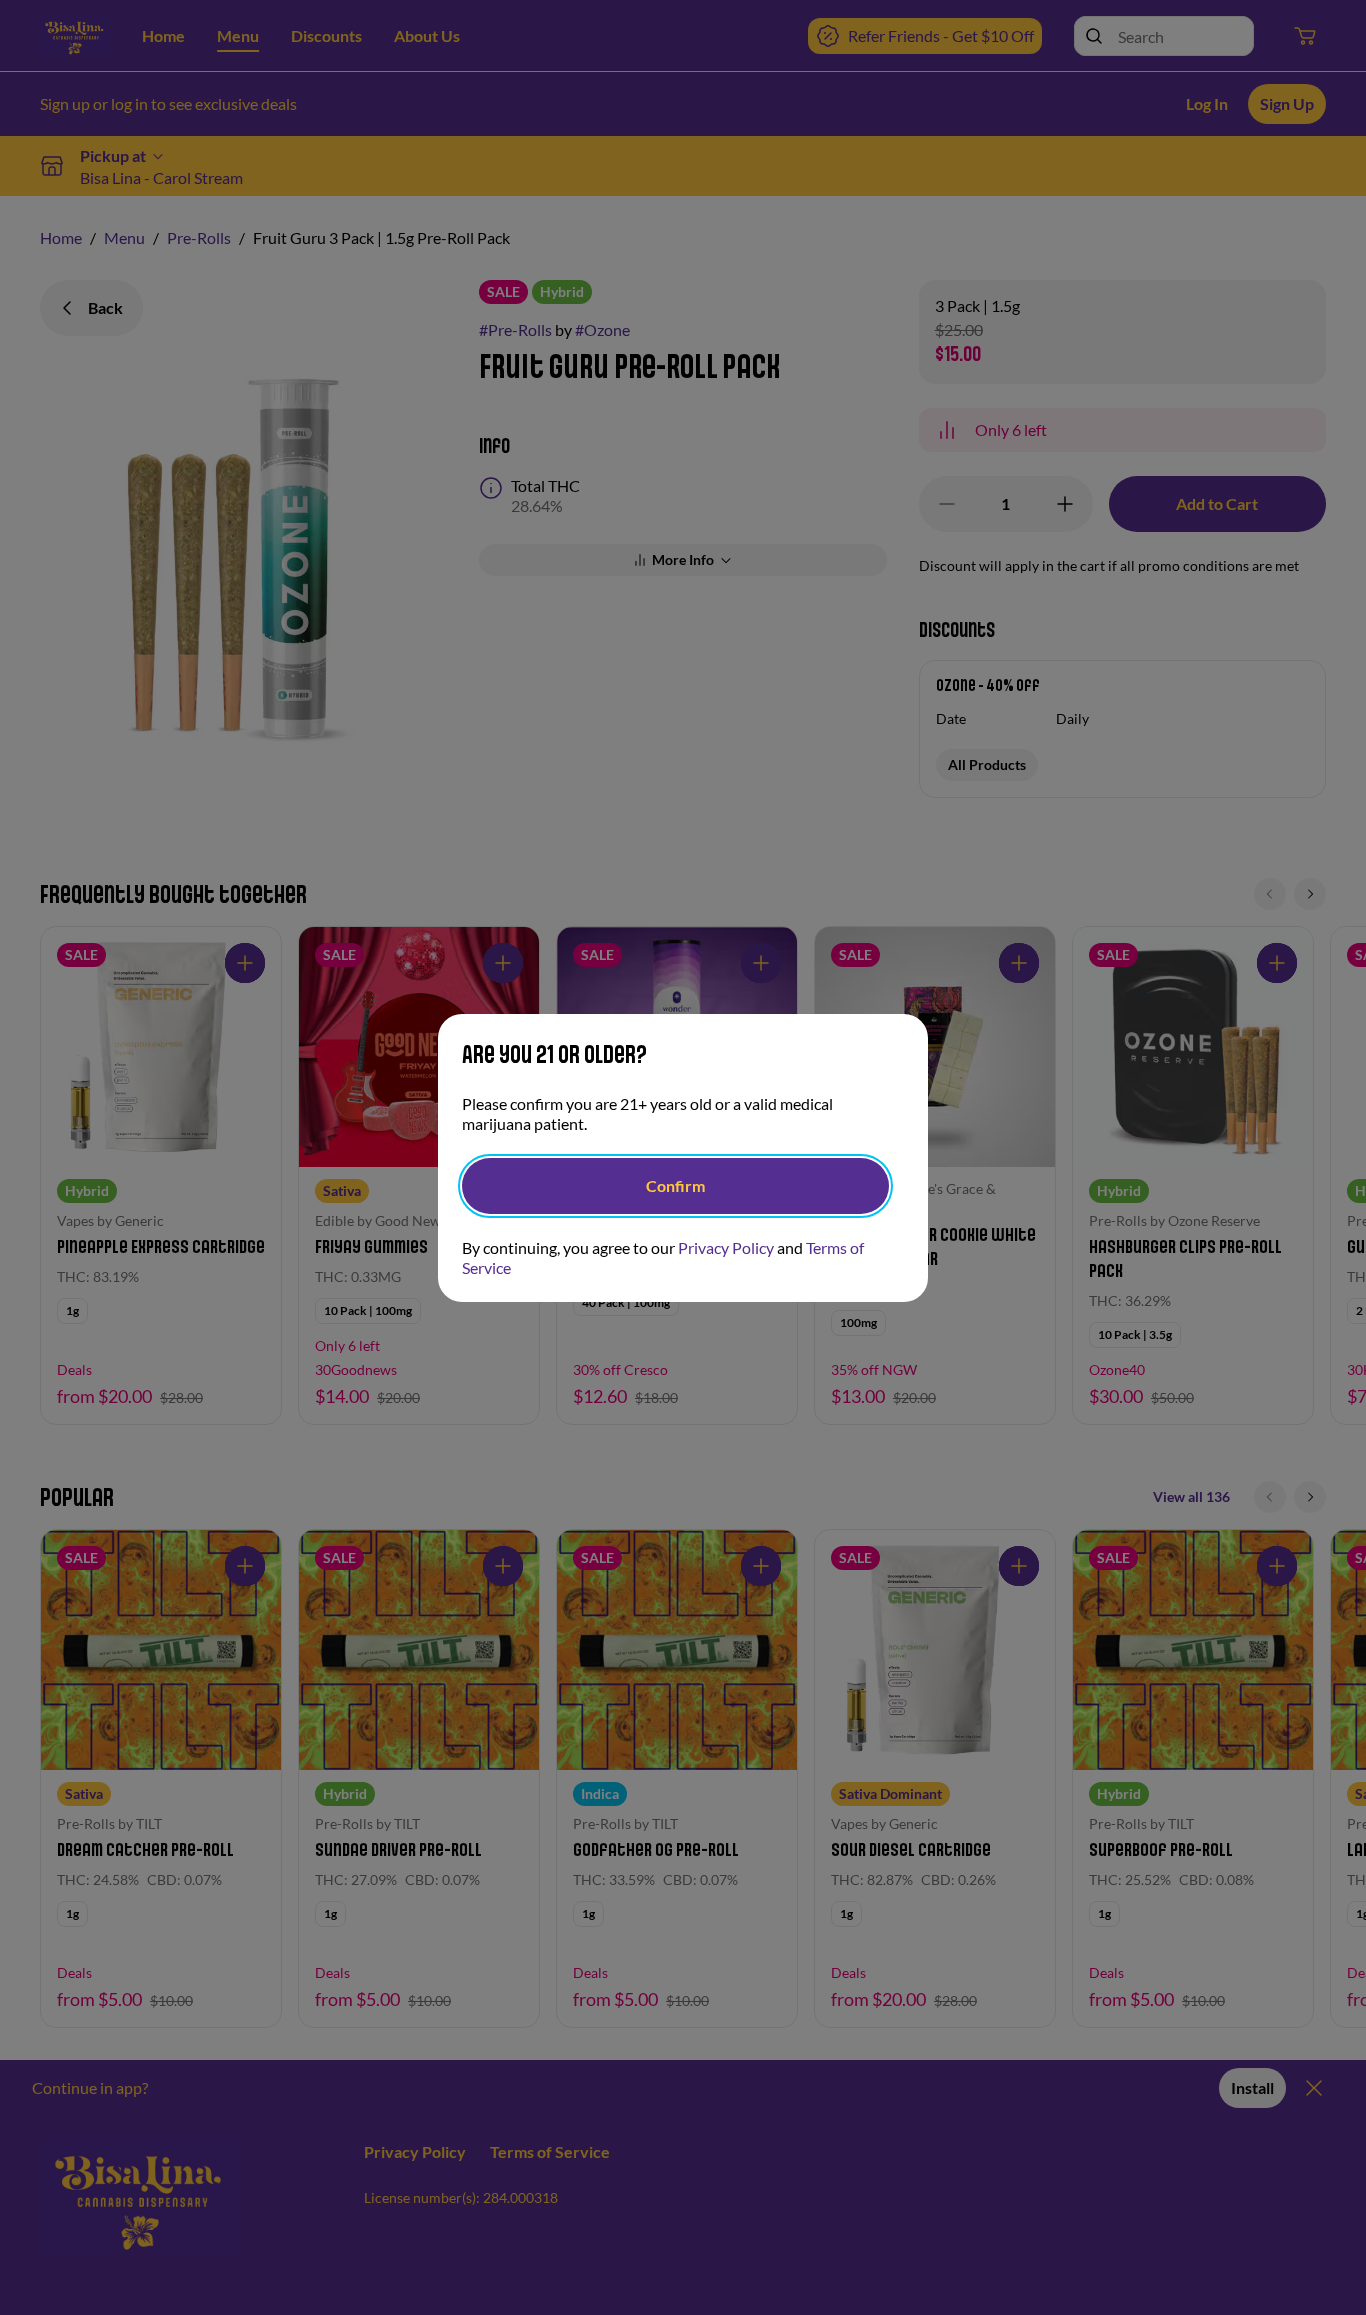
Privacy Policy (726, 1247)
